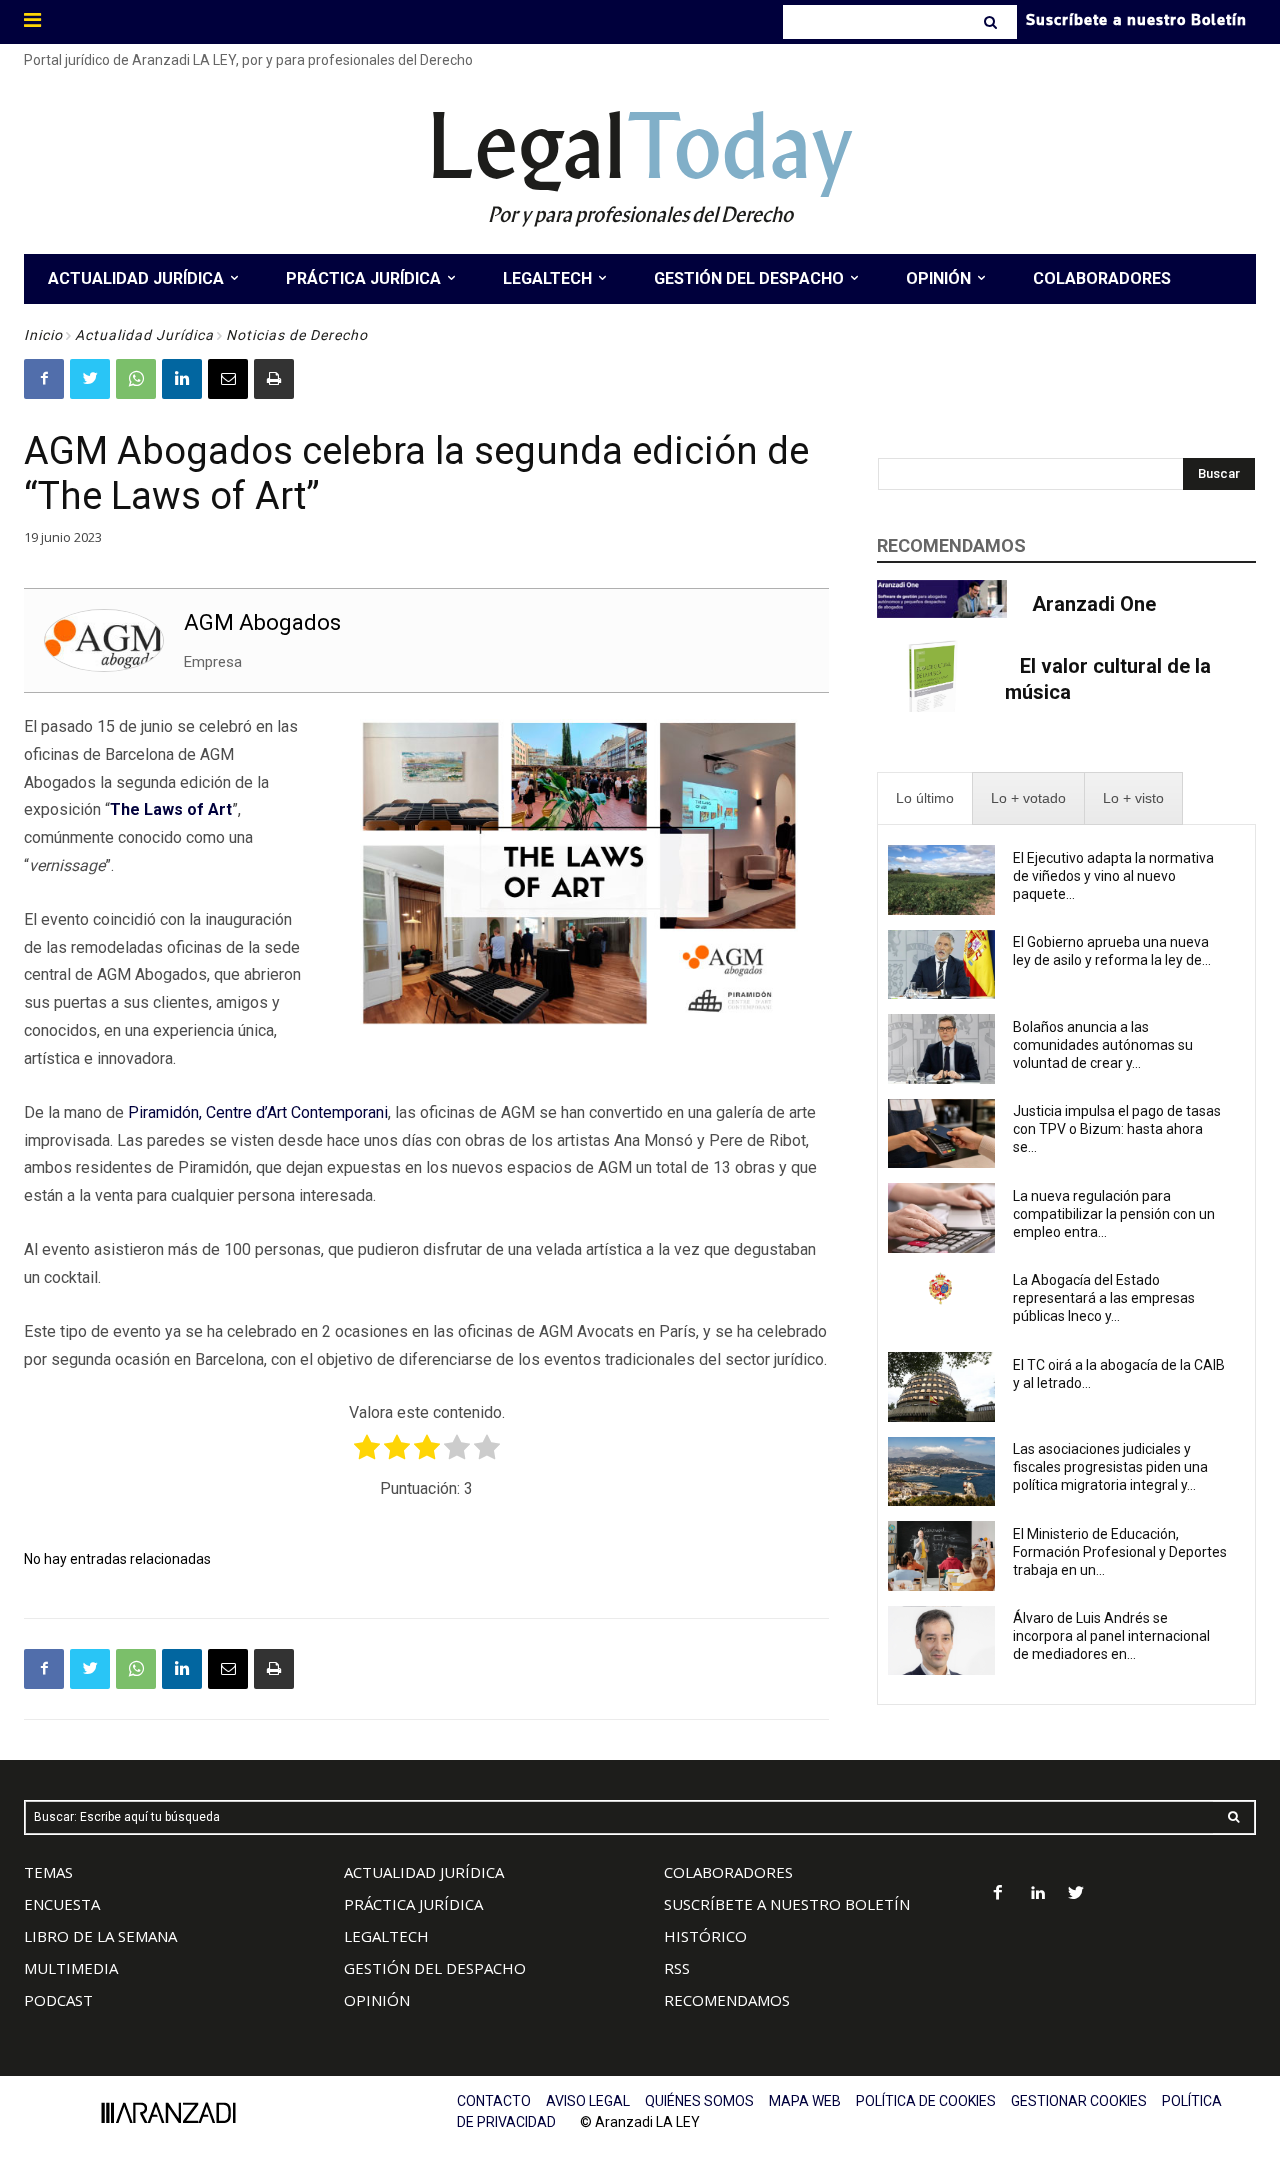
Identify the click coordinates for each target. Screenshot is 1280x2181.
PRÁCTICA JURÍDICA (413, 1904)
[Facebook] (44, 379)
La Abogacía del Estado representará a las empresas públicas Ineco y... (1104, 1298)
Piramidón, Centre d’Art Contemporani (258, 1112)
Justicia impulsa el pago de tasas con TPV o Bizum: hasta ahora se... (1117, 1129)
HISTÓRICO (705, 1936)
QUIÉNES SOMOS (699, 2101)
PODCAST (58, 2000)
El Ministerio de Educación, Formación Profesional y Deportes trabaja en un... (1120, 1552)
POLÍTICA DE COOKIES (926, 2101)
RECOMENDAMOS (727, 2000)
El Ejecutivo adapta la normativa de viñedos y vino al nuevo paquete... (1113, 876)
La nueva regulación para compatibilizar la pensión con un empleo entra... (1114, 1214)
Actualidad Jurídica (144, 335)
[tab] (925, 798)
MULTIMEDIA (71, 1968)
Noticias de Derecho (297, 335)
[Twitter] (90, 379)
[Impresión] (274, 379)
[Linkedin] (182, 379)
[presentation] (925, 798)
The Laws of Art (171, 809)
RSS (677, 1968)
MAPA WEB (805, 2101)
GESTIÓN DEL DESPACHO (435, 1968)
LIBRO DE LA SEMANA (100, 1936)
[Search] (992, 22)
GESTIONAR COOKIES (1079, 2101)
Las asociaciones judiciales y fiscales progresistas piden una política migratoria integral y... (1110, 1467)
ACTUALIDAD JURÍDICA (424, 1872)
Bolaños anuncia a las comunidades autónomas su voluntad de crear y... (1103, 1045)
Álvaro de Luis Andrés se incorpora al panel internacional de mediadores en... (1111, 1636)
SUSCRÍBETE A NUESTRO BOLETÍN (787, 1904)
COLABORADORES (728, 1872)
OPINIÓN (377, 2000)
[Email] (228, 379)
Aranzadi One (1094, 604)
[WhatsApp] (136, 379)
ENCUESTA (62, 1904)
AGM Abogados (262, 622)
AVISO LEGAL (588, 2101)
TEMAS (48, 1872)
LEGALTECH (386, 1936)
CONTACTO (494, 2101)
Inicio (43, 335)
